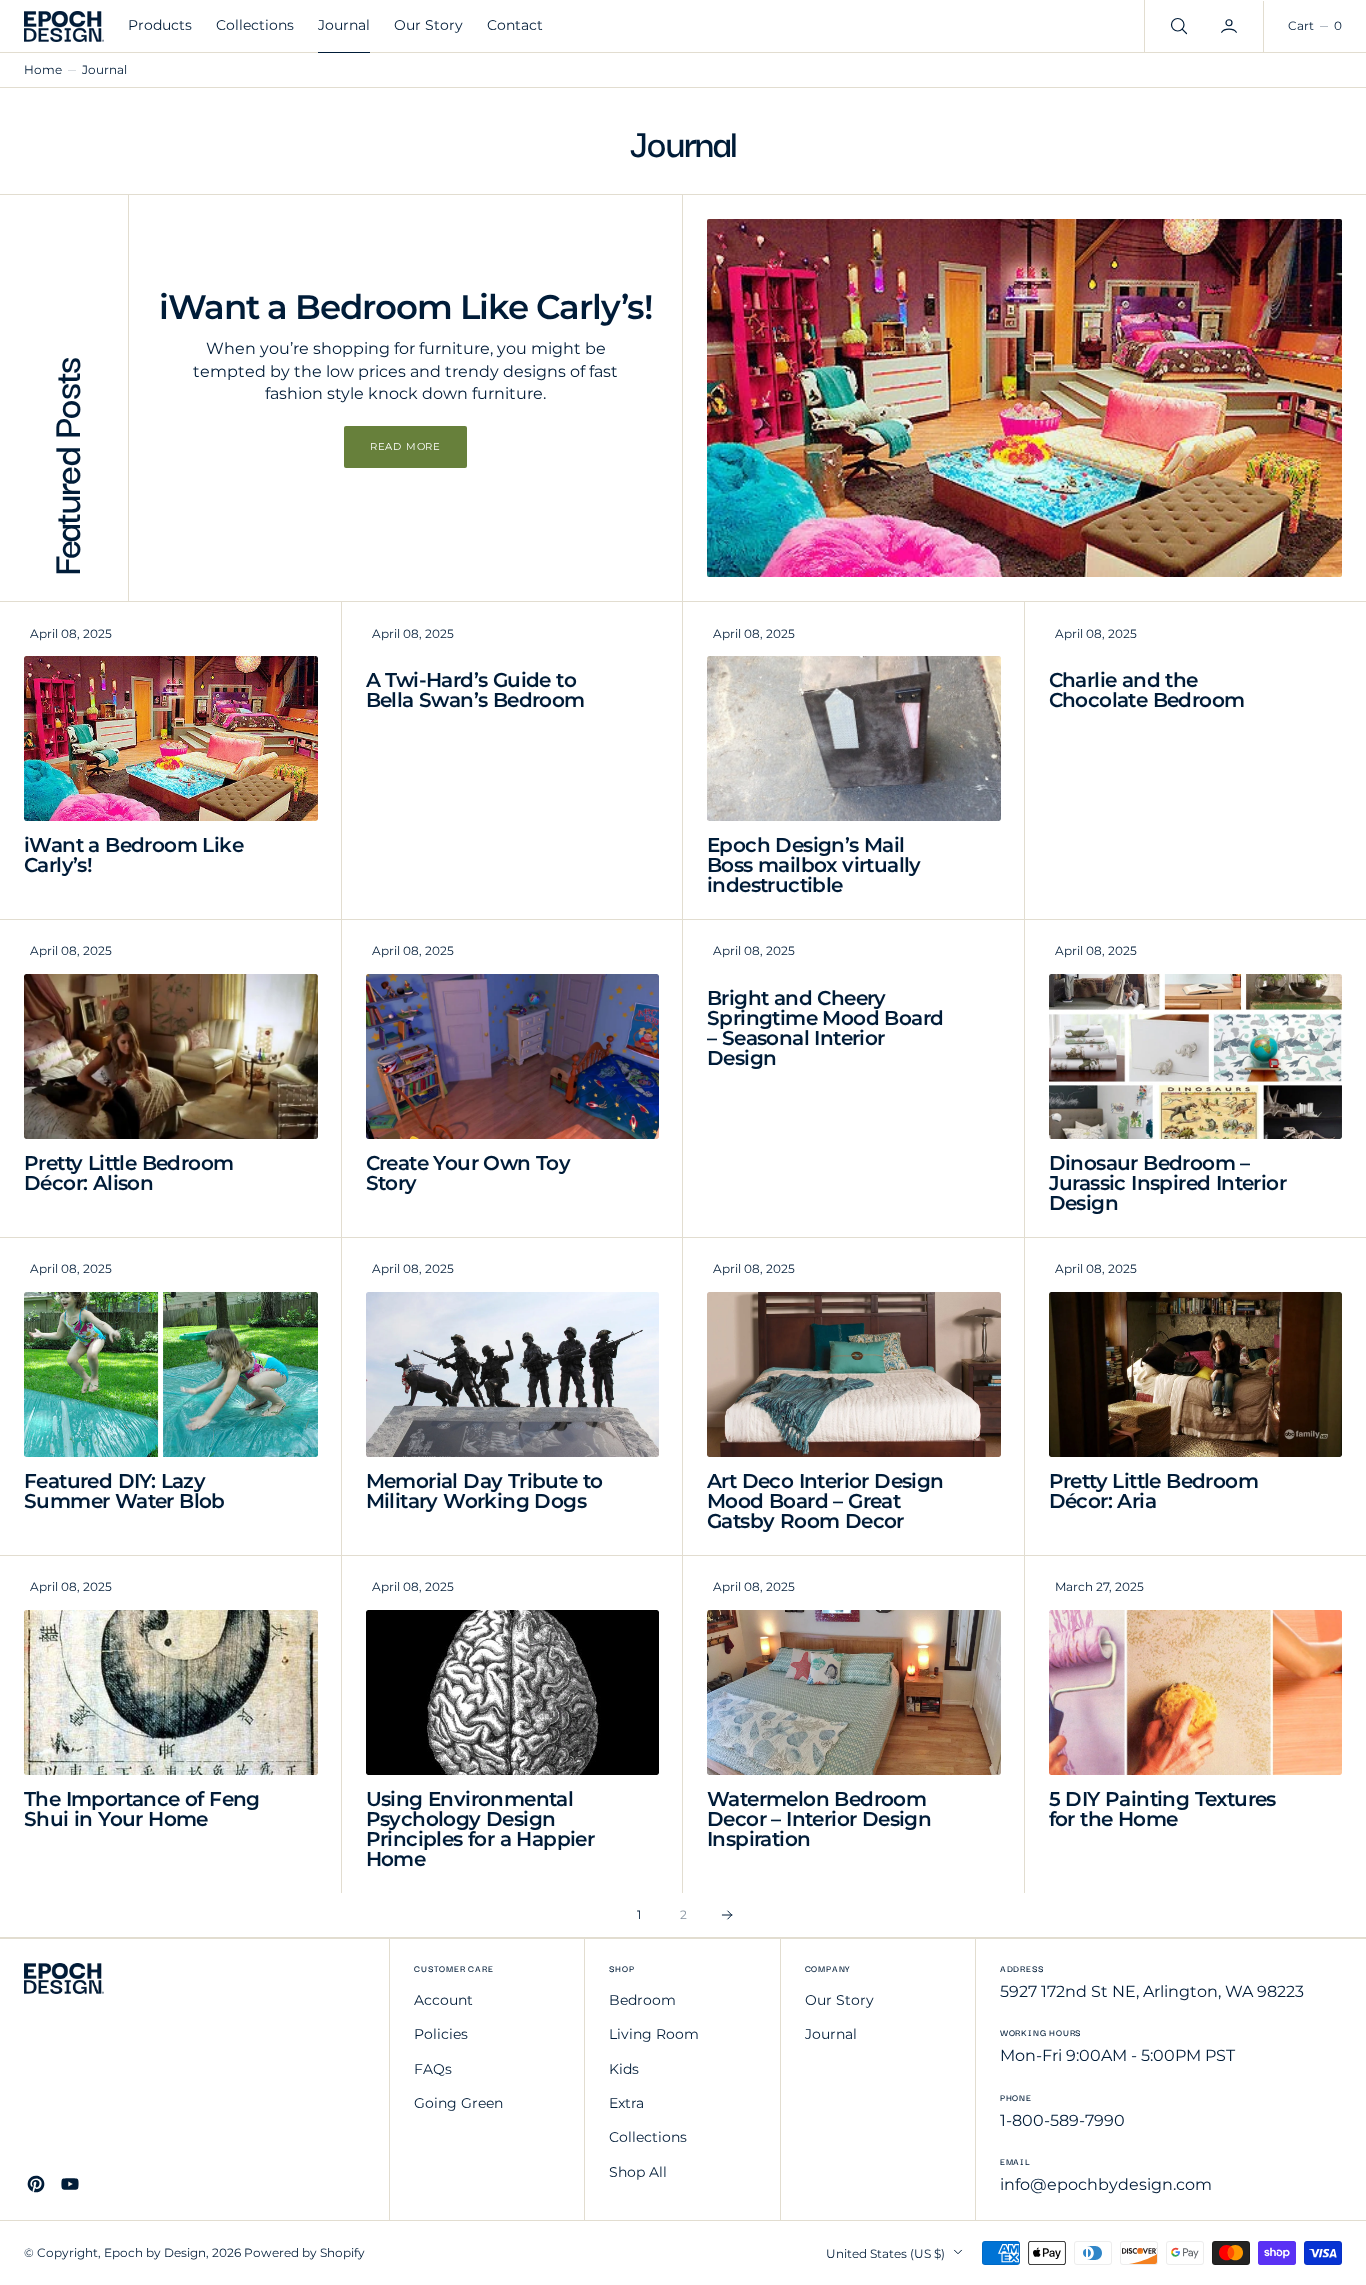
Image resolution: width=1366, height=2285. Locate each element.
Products (160, 25)
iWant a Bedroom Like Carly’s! (133, 855)
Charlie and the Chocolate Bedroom (1147, 690)
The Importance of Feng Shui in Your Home (142, 1809)
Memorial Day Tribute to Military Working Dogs (484, 1491)
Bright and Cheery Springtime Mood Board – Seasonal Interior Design (825, 1028)
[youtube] (70, 2184)
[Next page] (727, 1915)
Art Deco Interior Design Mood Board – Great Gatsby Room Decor (825, 1501)
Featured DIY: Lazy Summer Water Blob (124, 1491)
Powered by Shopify (304, 2252)
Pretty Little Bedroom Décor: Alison (128, 1173)
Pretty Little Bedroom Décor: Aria (1153, 1491)
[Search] (1177, 26)
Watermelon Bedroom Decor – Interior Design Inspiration (819, 1819)
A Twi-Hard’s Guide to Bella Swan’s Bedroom (475, 690)
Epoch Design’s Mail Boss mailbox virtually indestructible (814, 865)
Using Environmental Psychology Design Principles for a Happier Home (480, 1829)
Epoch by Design (155, 2252)
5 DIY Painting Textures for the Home (1162, 1809)
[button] (1231, 26)
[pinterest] (36, 2184)
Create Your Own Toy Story (468, 1173)
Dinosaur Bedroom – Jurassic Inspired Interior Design (1167, 1183)
